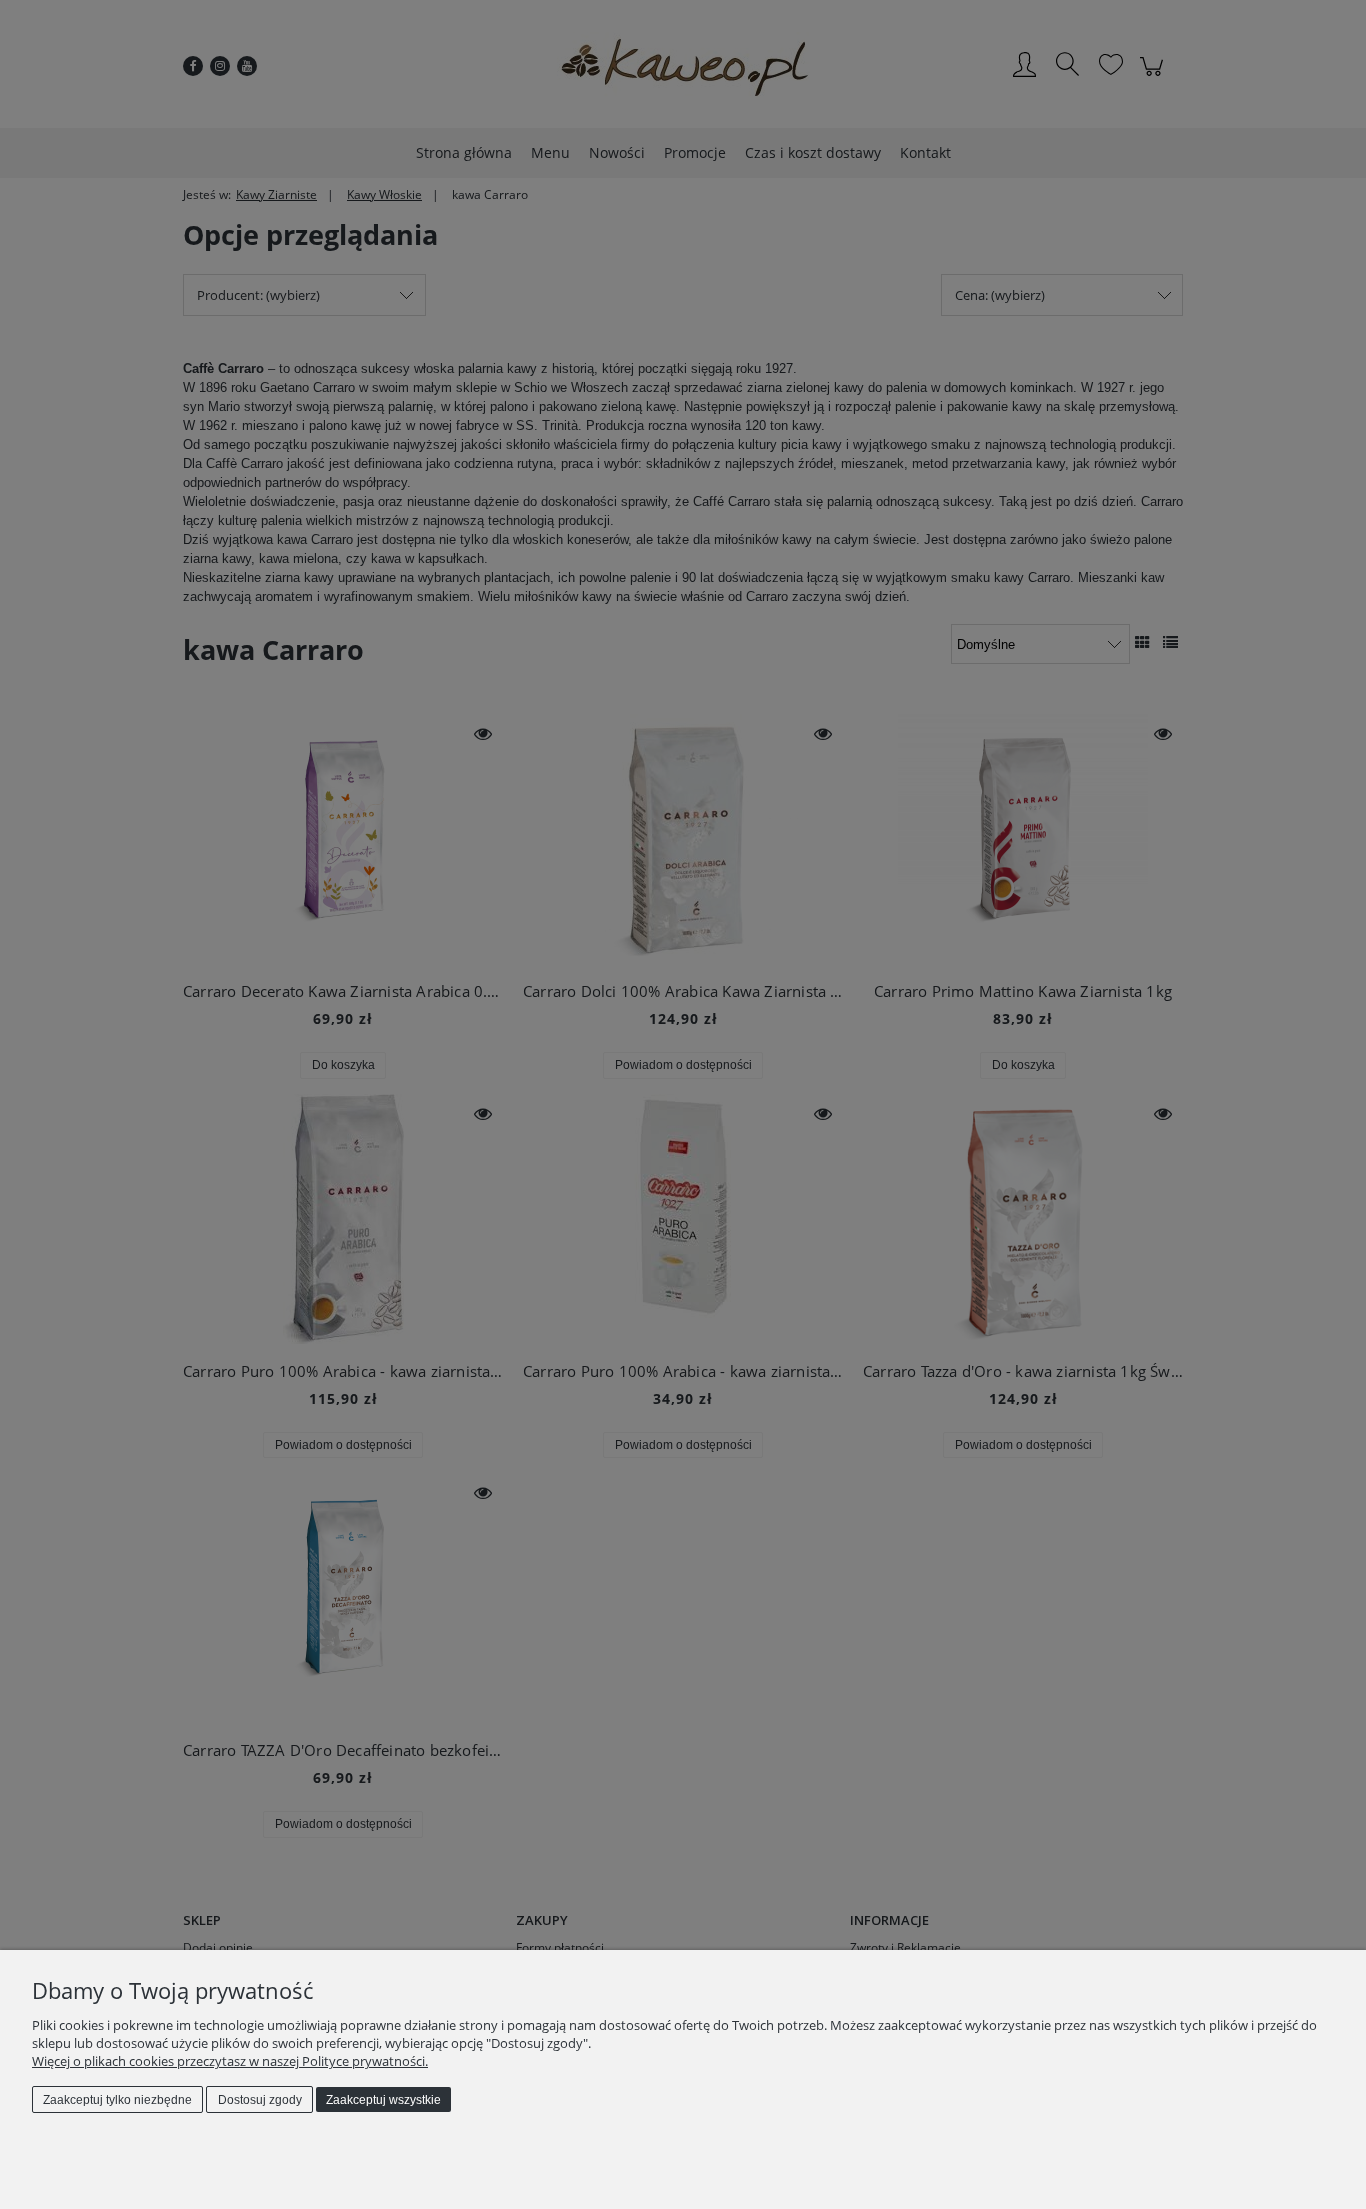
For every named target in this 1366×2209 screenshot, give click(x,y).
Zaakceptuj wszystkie (383, 2100)
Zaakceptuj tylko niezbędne (117, 2100)
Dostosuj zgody (260, 2100)
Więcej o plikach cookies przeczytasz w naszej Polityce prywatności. (230, 2061)
